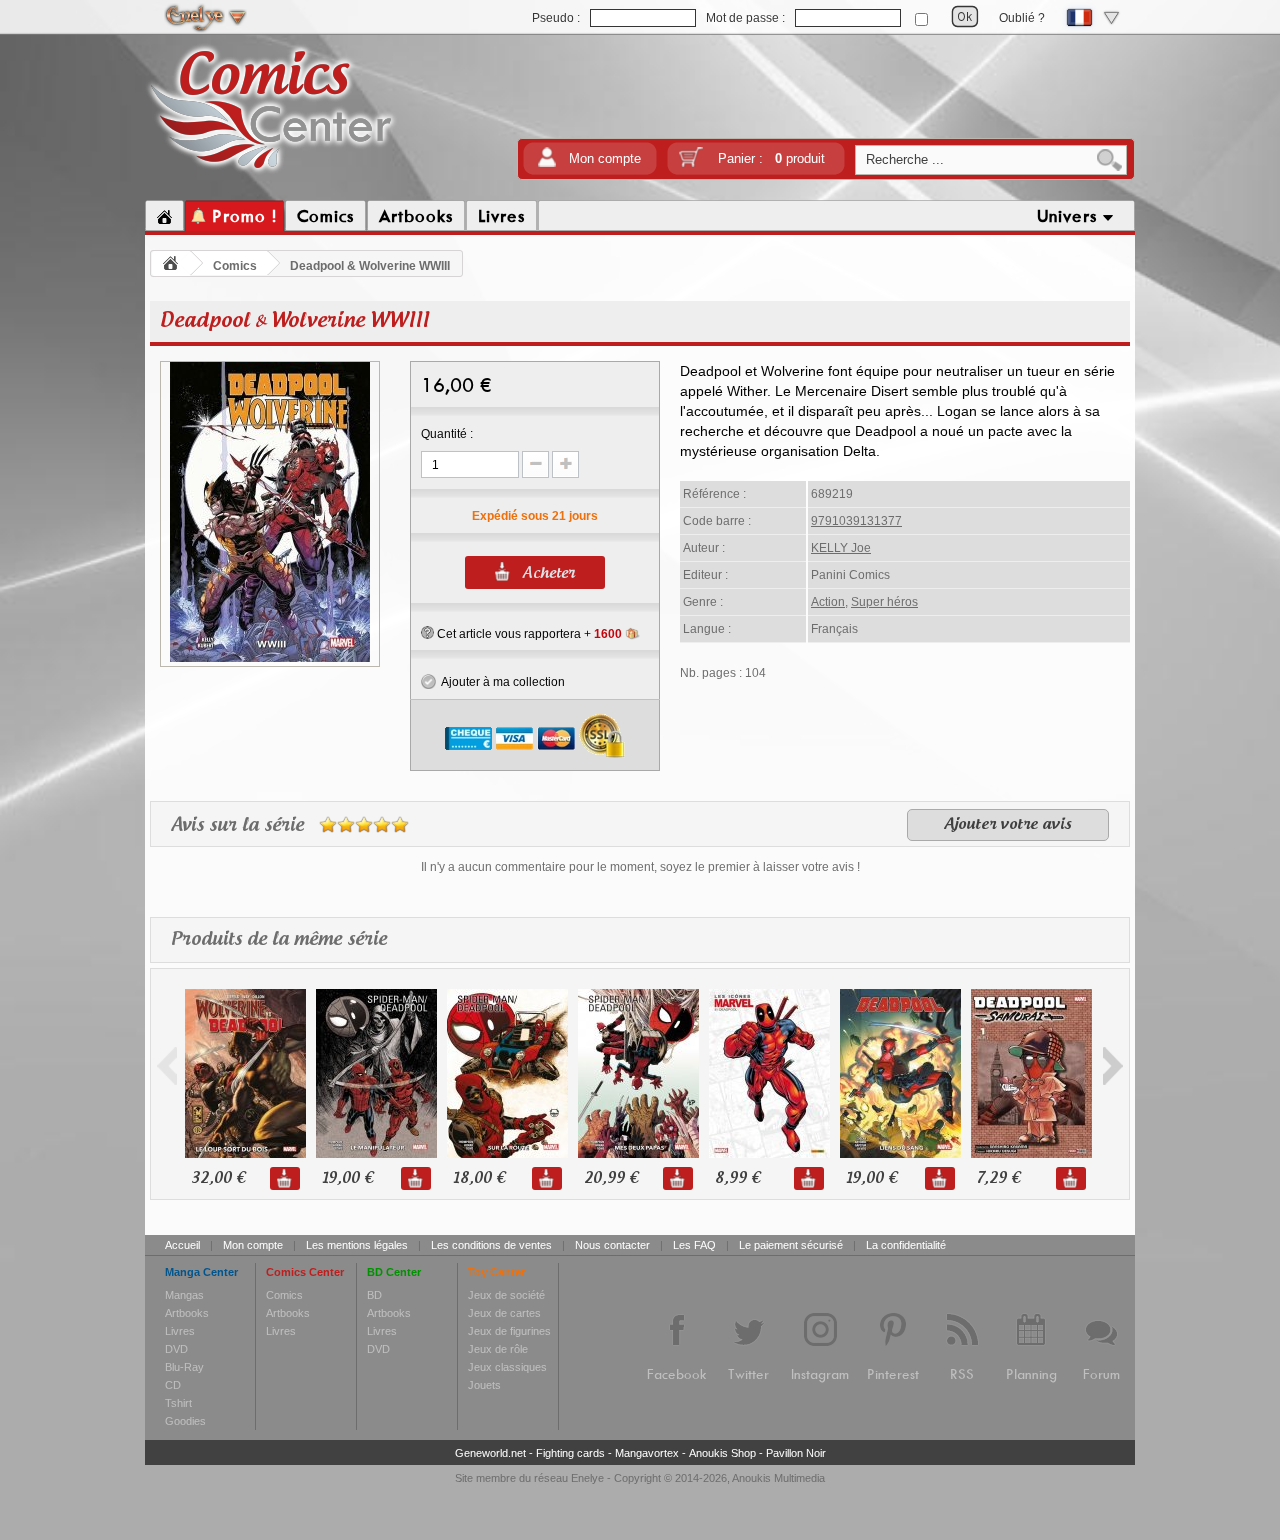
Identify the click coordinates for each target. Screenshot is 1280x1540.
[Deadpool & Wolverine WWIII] (270, 659)
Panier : (771, 158)
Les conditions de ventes (491, 1245)
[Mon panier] (691, 163)
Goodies (185, 1421)
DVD (176, 1349)
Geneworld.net (490, 1453)
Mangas (184, 1295)
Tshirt (178, 1403)
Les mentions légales (357, 1245)
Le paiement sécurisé (791, 1245)
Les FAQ (694, 1245)
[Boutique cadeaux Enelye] (427, 633)
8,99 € (737, 1178)
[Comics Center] (271, 173)
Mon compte (605, 158)
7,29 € (998, 1178)
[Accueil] (164, 216)
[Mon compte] (547, 163)
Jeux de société (506, 1295)
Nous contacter (612, 1245)
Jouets (484, 1385)
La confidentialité (906, 1245)
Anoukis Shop (722, 1453)
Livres (180, 1331)
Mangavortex (647, 1453)
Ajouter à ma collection (500, 682)
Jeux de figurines (509, 1331)
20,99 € (611, 1178)
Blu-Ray (184, 1367)
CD (173, 1385)
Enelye (587, 1478)
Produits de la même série (279, 940)
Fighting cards (570, 1453)
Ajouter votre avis (1008, 825)
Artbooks (187, 1313)
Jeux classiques (507, 1367)
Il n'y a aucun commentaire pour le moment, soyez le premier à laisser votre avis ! (640, 867)
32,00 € (218, 1178)
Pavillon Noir (796, 1453)
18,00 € (479, 1178)
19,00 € (347, 1178)
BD (374, 1295)
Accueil (182, 1245)
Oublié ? (1022, 18)
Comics (235, 266)
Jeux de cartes (504, 1313)
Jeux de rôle (498, 1349)
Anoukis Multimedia (778, 1478)
